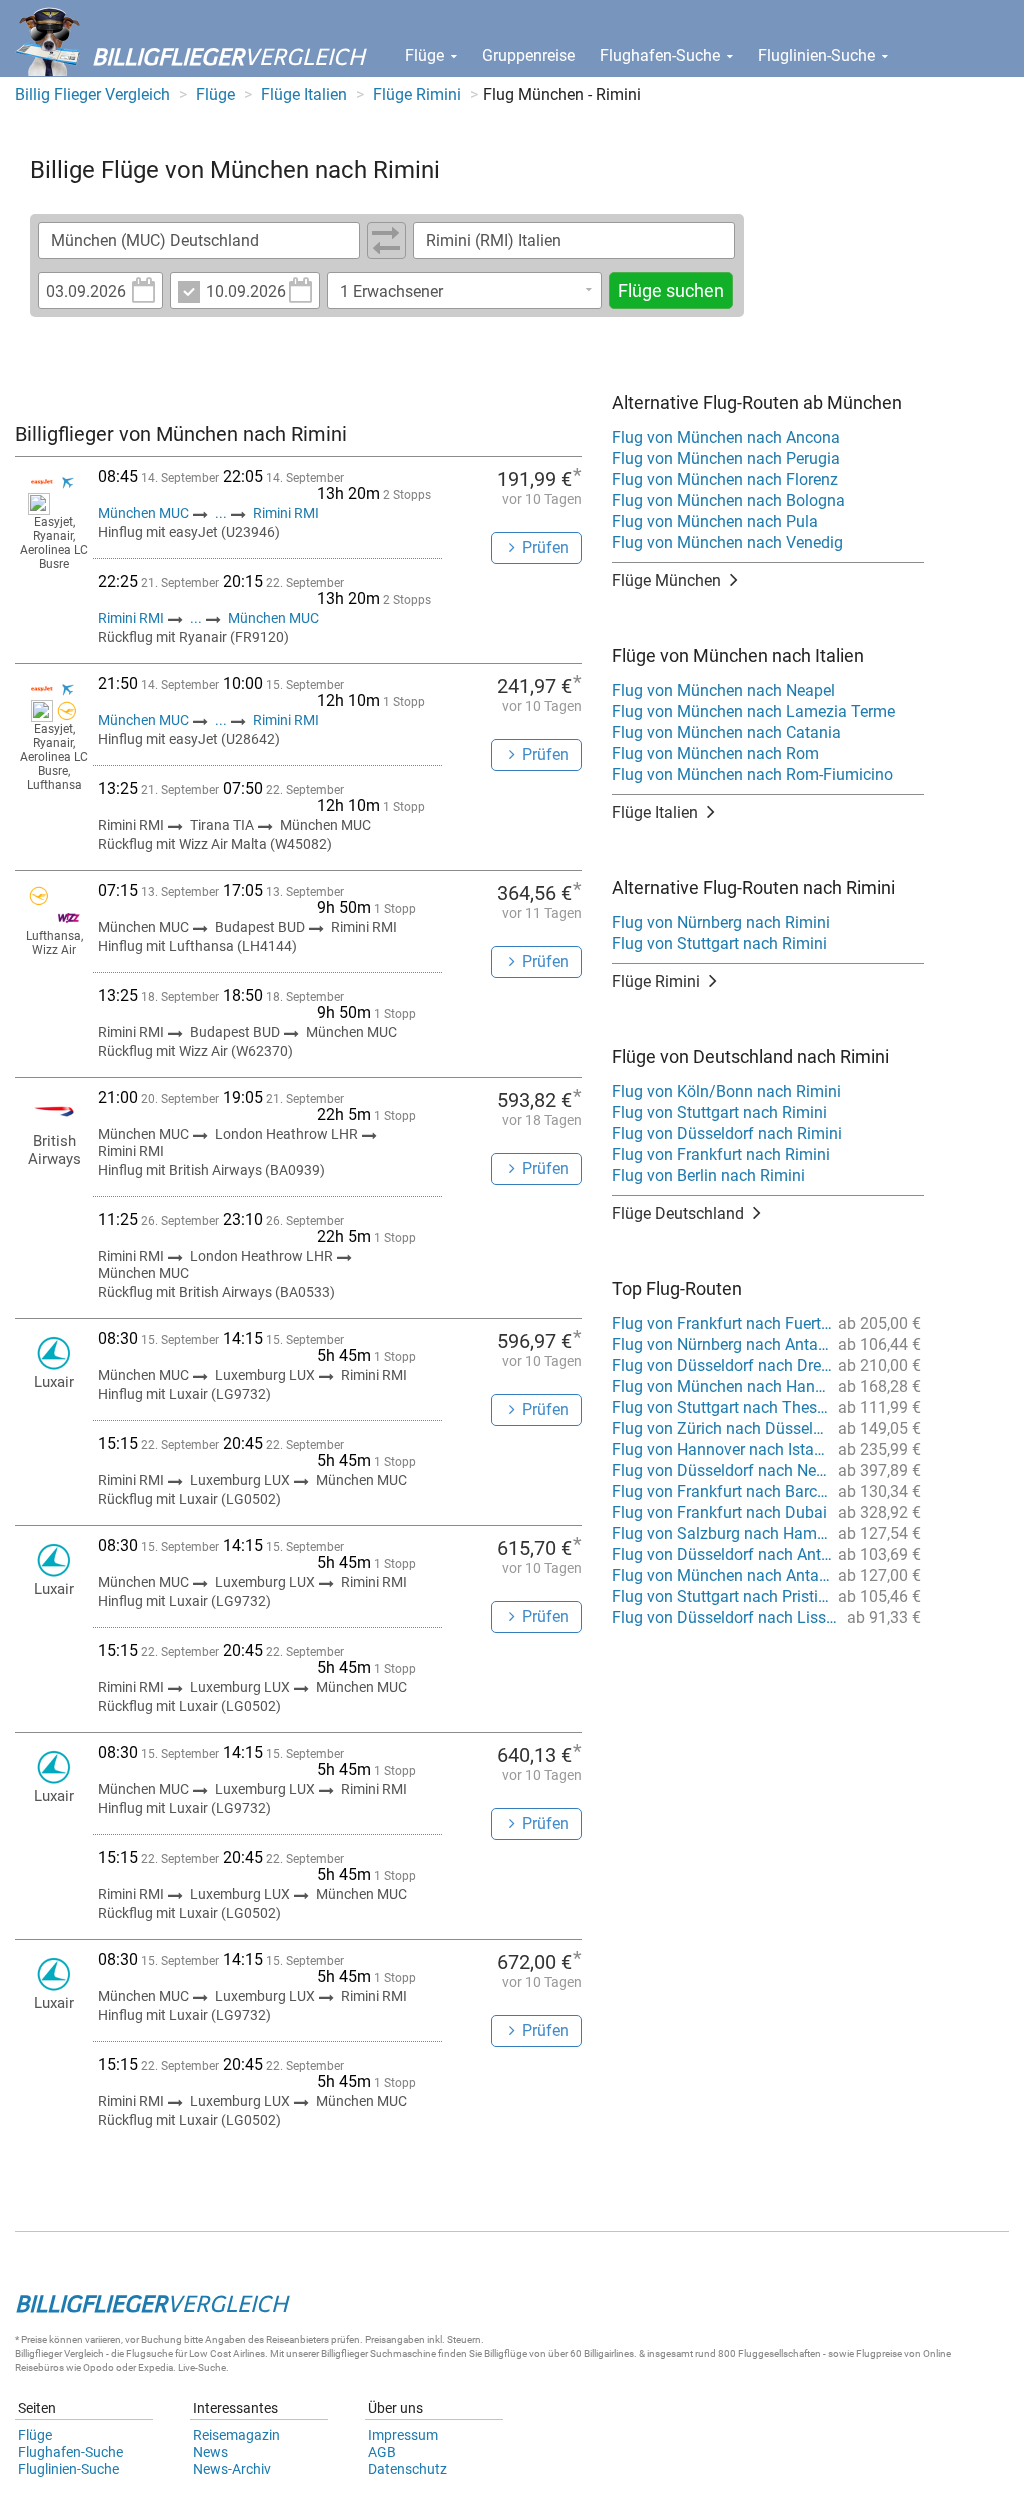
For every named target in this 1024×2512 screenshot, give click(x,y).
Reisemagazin (236, 2435)
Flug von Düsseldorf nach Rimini (727, 1133)
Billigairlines (609, 2353)
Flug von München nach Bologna (728, 500)
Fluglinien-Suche (818, 55)
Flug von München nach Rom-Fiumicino (752, 774)
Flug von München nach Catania (726, 732)
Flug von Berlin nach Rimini (708, 1175)
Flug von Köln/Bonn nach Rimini (726, 1091)
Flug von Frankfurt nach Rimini (721, 1154)
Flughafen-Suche (662, 55)
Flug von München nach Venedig (727, 542)
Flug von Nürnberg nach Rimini (721, 922)
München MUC (145, 513)
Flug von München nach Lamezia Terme (753, 711)
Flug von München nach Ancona (726, 437)
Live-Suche (202, 2367)
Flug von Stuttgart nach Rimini (719, 943)
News (210, 2452)
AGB (382, 2452)
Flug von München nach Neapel (723, 690)
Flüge (426, 55)
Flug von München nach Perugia (726, 458)
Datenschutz (407, 2469)
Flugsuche (149, 2353)
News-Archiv (232, 2469)
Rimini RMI (286, 513)
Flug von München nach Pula (715, 521)
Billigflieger (38, 2353)
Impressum (403, 2435)
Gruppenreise (528, 55)
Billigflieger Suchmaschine (378, 2353)
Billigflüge (505, 2353)
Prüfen (545, 547)
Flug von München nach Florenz (725, 479)
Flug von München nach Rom (715, 753)
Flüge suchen (671, 290)
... (221, 513)
